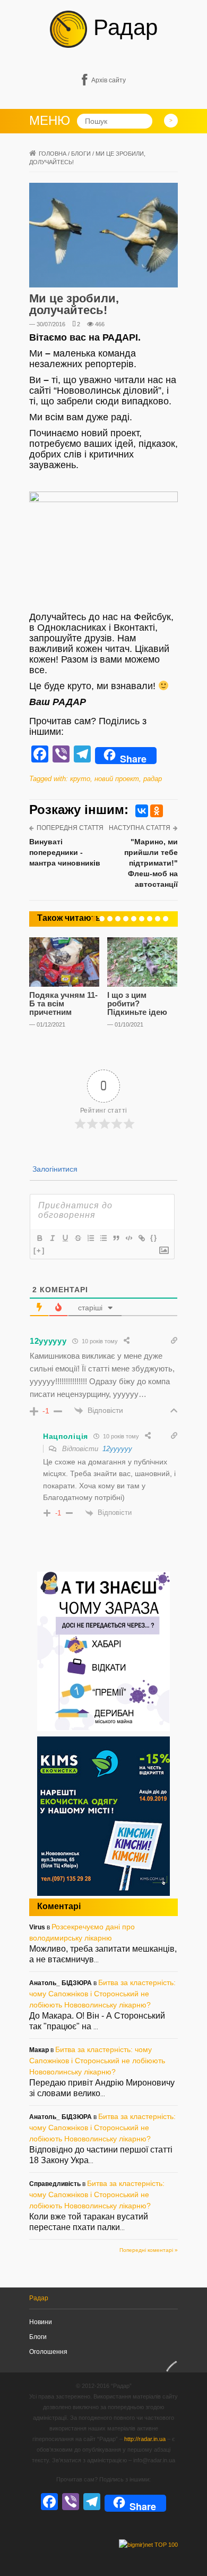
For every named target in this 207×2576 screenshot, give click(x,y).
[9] (158, 919)
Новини (41, 2322)
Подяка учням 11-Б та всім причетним (63, 1003)
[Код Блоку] (128, 1238)
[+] (39, 1251)
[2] (102, 919)
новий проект (117, 779)
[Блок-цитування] (116, 1238)
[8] (150, 919)
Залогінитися (54, 1169)
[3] (110, 919)
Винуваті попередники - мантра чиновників (65, 852)
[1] (94, 919)
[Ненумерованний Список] (103, 1238)
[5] (126, 919)
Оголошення (48, 2352)
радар (153, 779)
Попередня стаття (70, 828)
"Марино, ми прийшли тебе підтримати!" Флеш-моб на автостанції (151, 863)
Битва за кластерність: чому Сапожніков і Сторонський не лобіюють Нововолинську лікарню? (102, 1994)
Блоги (81, 154)
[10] (166, 919)
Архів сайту (109, 80)
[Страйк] (77, 1238)
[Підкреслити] (65, 1238)
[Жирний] (39, 1238)
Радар (122, 27)
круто (80, 779)
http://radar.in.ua (145, 2439)
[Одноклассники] (157, 811)
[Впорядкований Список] (90, 1238)
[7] (142, 919)
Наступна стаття (140, 828)
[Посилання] (141, 1238)
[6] (134, 919)
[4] (118, 919)
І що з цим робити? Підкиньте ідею (137, 1003)
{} (154, 1238)
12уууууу (117, 1449)
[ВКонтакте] (142, 811)
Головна (53, 154)
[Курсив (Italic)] (52, 1238)
